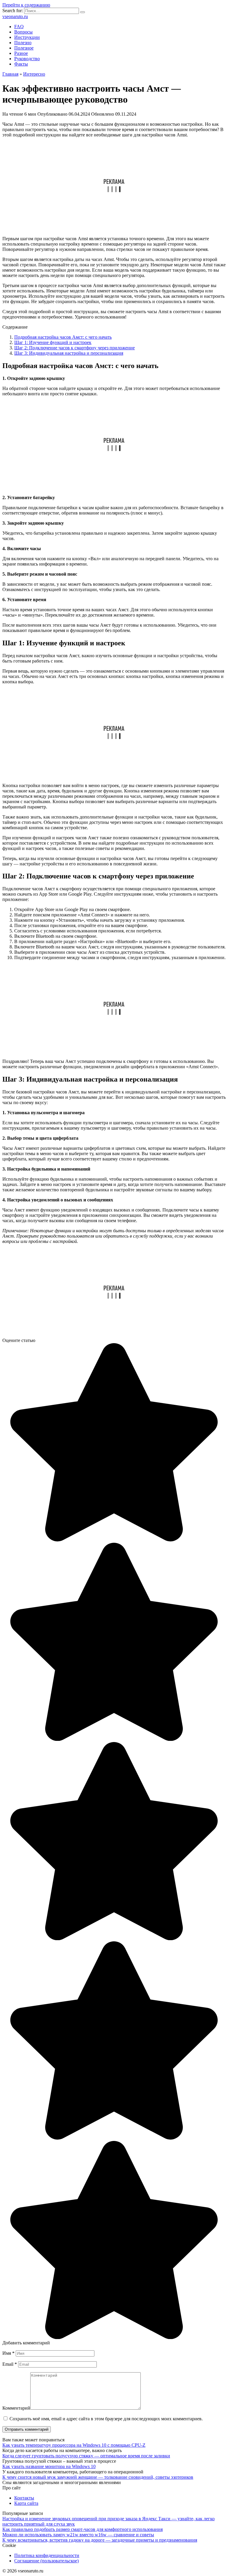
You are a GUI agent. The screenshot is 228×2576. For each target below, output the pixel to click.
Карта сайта (26, 2503)
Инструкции (27, 37)
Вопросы (23, 32)
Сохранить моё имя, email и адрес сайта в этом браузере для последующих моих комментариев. (106, 2419)
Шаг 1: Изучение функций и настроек (53, 342)
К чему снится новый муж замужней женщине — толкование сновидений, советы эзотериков (98, 2477)
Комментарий (16, 2408)
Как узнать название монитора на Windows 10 (49, 2466)
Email (10, 2364)
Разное (21, 53)
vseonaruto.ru (15, 16)
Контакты (24, 2498)
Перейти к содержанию (26, 5)
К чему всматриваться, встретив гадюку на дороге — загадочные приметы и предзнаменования (100, 2540)
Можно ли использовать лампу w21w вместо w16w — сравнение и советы (78, 2535)
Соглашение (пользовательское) (46, 2561)
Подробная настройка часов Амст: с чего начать (63, 337)
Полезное (24, 48)
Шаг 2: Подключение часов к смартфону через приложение (75, 348)
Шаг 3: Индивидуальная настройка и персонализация (69, 353)
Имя (8, 2353)
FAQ (19, 27)
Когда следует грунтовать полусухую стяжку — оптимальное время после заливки (86, 2456)
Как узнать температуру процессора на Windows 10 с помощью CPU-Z (74, 2445)
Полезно (23, 43)
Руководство (27, 59)
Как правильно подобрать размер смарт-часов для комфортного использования (83, 2529)
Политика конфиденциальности (47, 2555)
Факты (21, 64)
